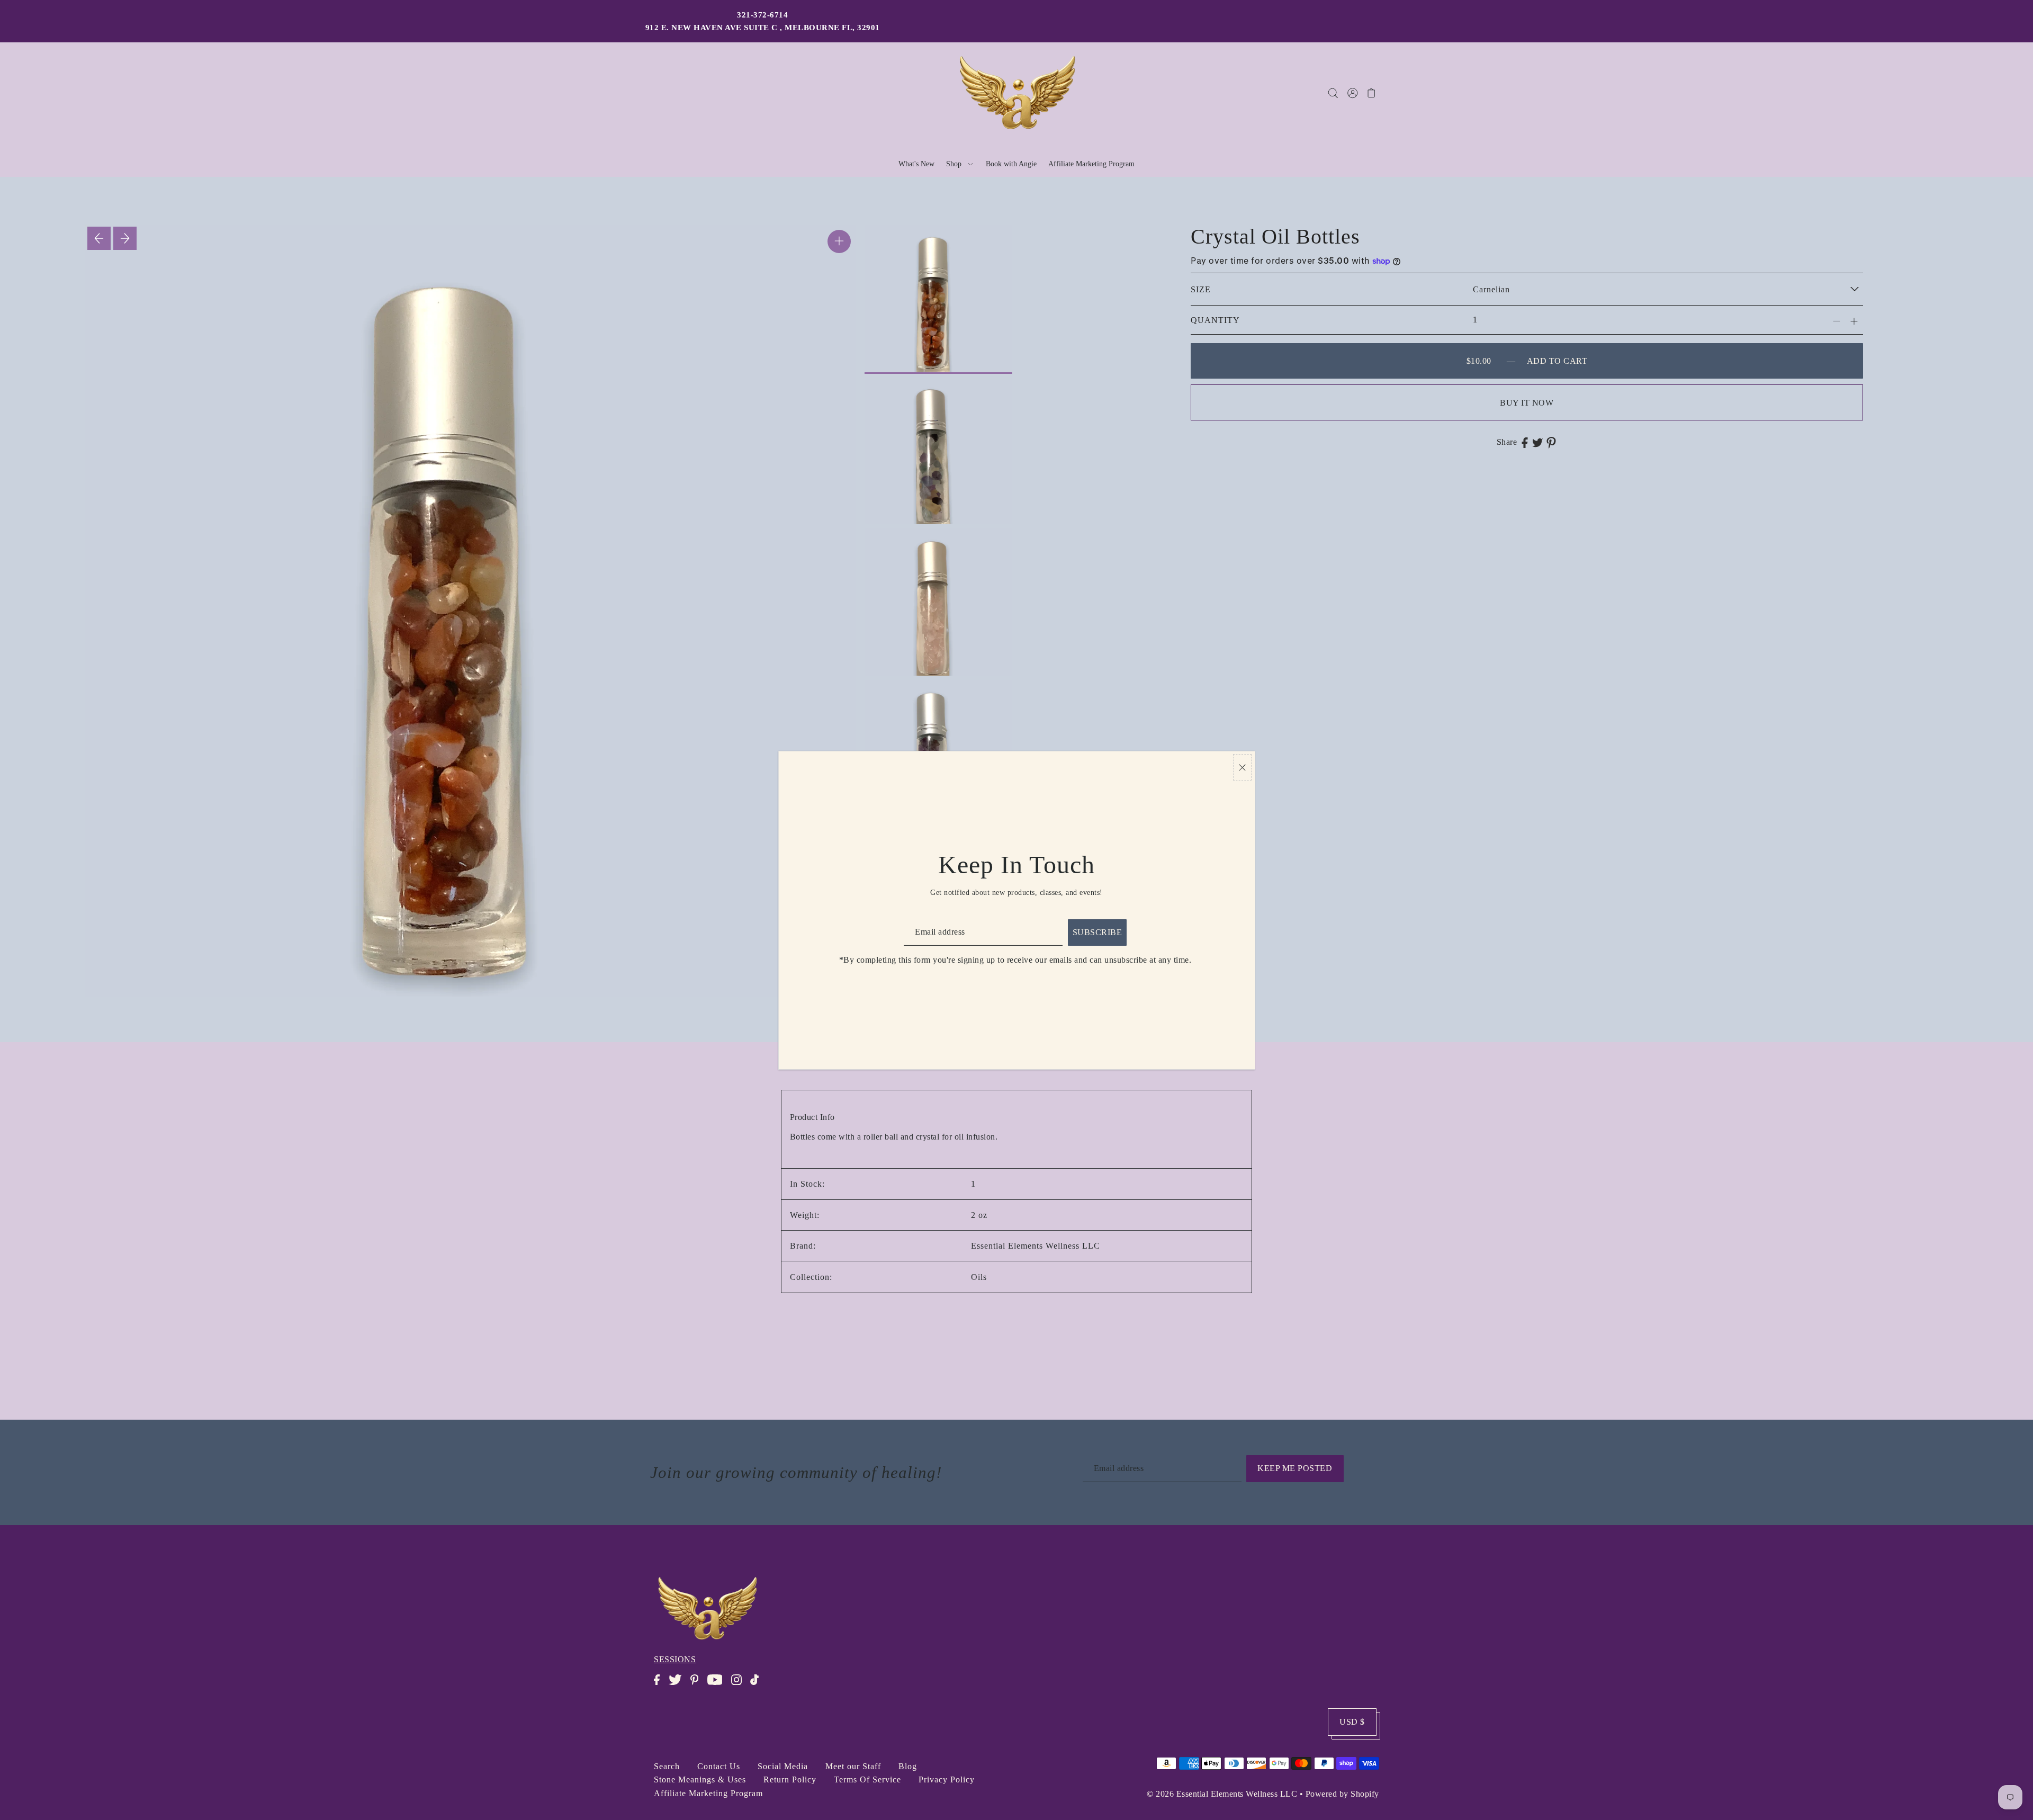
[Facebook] (660, 1685)
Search (667, 1766)
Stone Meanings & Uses (700, 1779)
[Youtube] (718, 1685)
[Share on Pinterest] (1551, 442)
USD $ (1352, 1722)
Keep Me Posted (1295, 1468)
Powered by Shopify (1342, 1794)
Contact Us (719, 1766)
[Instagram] (740, 1685)
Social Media (783, 1766)
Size (1201, 289)
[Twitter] (678, 1685)
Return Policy (790, 1779)
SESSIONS (675, 1659)
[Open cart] (1371, 93)
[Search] (1333, 93)
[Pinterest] (698, 1685)
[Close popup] (1242, 768)
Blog (908, 1766)
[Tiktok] (758, 1685)
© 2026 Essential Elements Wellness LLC (1222, 1794)
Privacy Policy (947, 1779)
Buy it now (1527, 403)
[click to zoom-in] (839, 241)
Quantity (1215, 320)
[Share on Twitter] (1537, 442)
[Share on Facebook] (1525, 442)
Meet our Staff (853, 1766)
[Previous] (99, 238)
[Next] (125, 238)
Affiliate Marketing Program (708, 1793)
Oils (979, 1277)
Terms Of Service (867, 1779)
